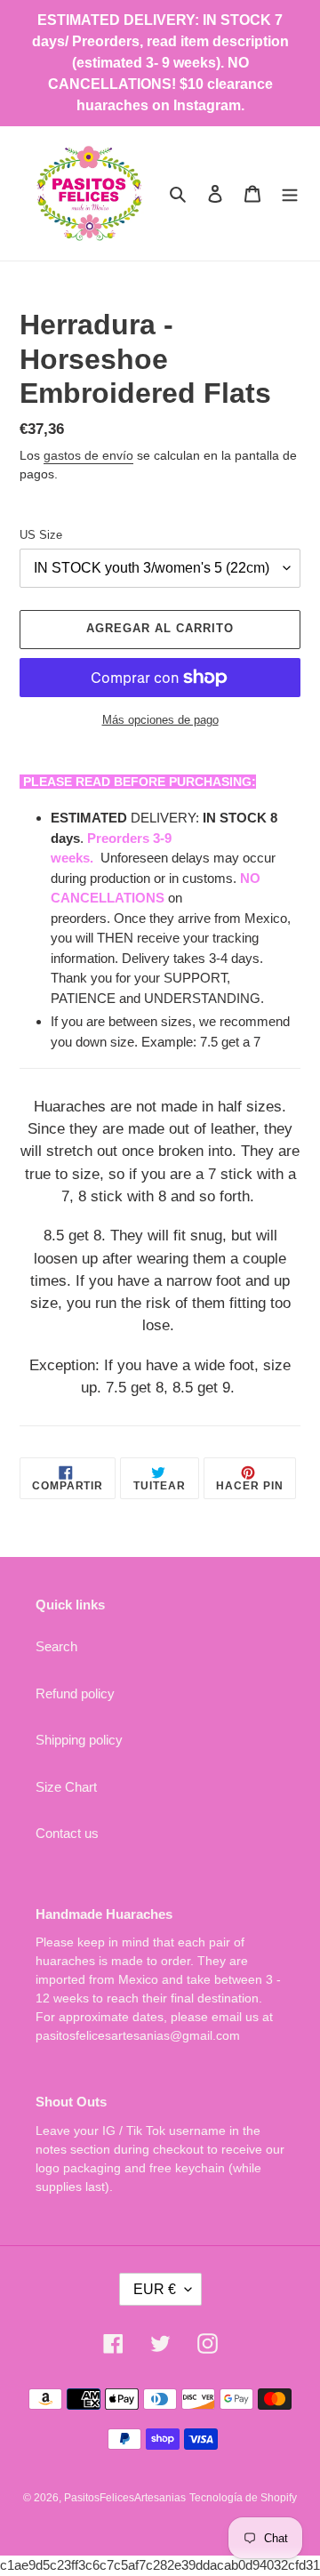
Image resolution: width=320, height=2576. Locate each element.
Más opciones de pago (160, 720)
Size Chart (66, 1787)
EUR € (155, 2289)
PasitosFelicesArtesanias (125, 2498)
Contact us (67, 1833)
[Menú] (290, 193)
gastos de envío (88, 455)
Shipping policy (79, 1740)
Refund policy (75, 1693)
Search (56, 1646)
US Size (41, 535)
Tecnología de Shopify (243, 2498)
